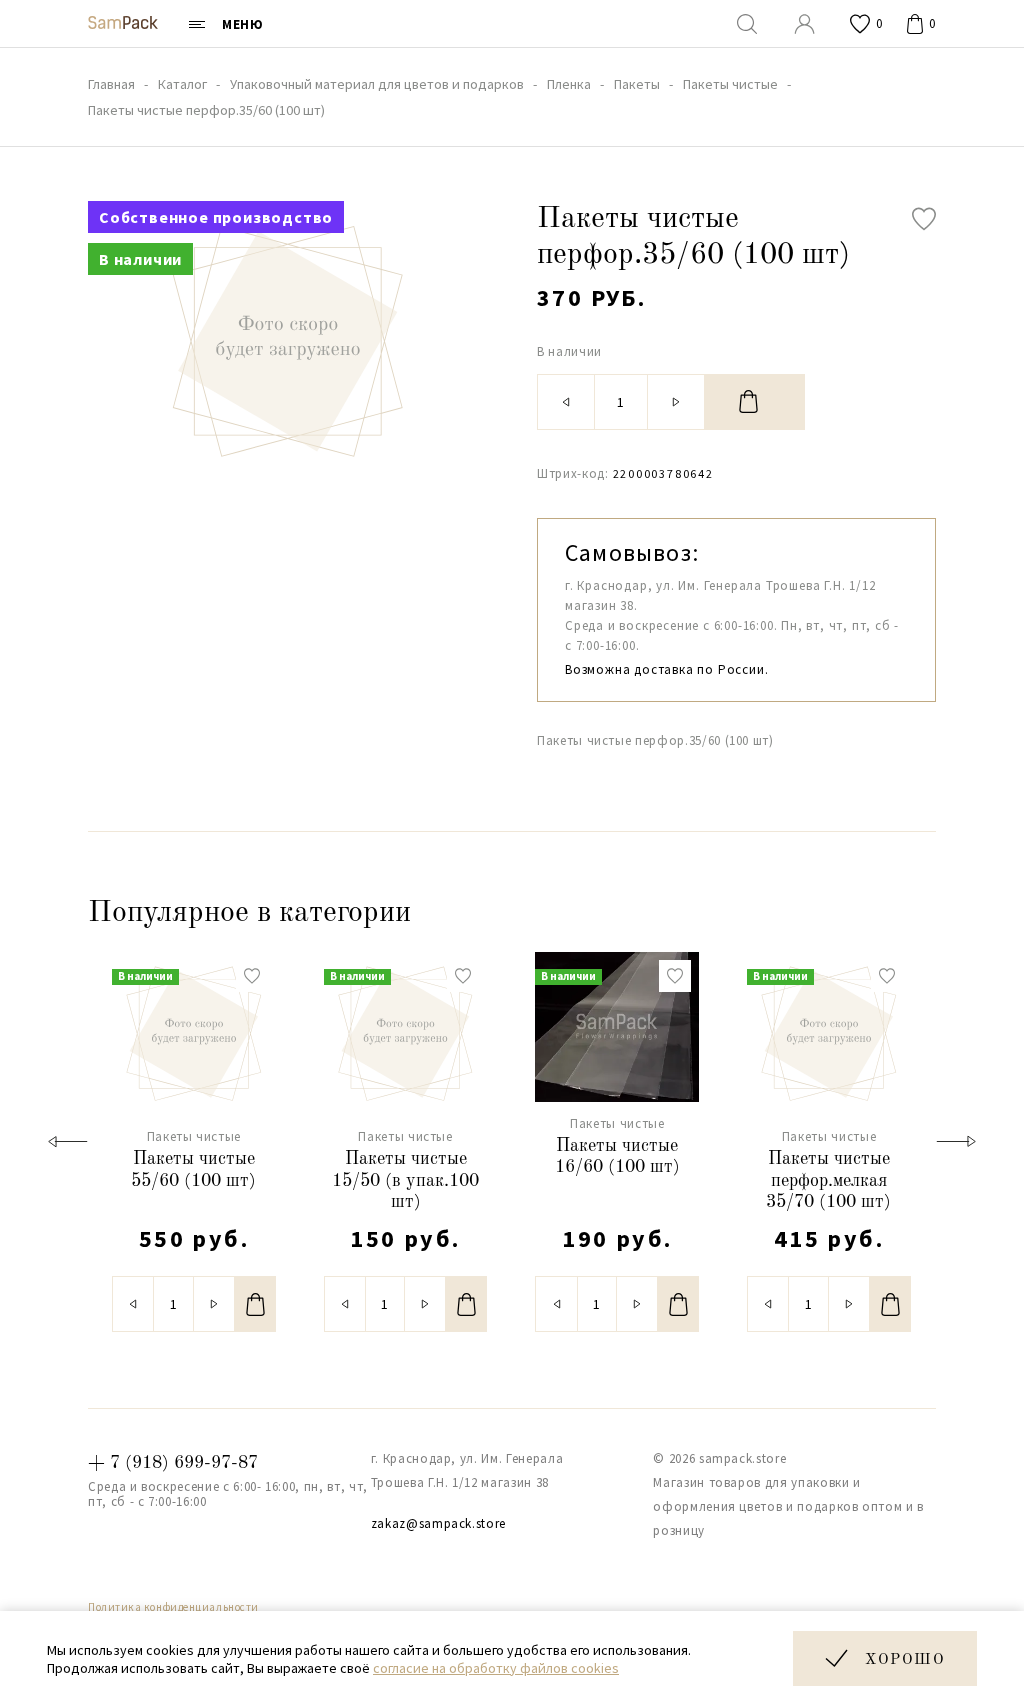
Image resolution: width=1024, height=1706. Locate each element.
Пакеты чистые (194, 1136)
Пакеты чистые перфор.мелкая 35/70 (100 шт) (828, 1180)
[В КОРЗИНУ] (755, 402)
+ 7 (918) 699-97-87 (173, 1463)
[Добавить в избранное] (924, 219)
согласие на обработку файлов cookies (496, 1668)
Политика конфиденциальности (173, 1607)
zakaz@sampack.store (438, 1523)
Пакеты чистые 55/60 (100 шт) (193, 1170)
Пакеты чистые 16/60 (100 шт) (617, 1157)
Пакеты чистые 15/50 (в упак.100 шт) (405, 1180)
